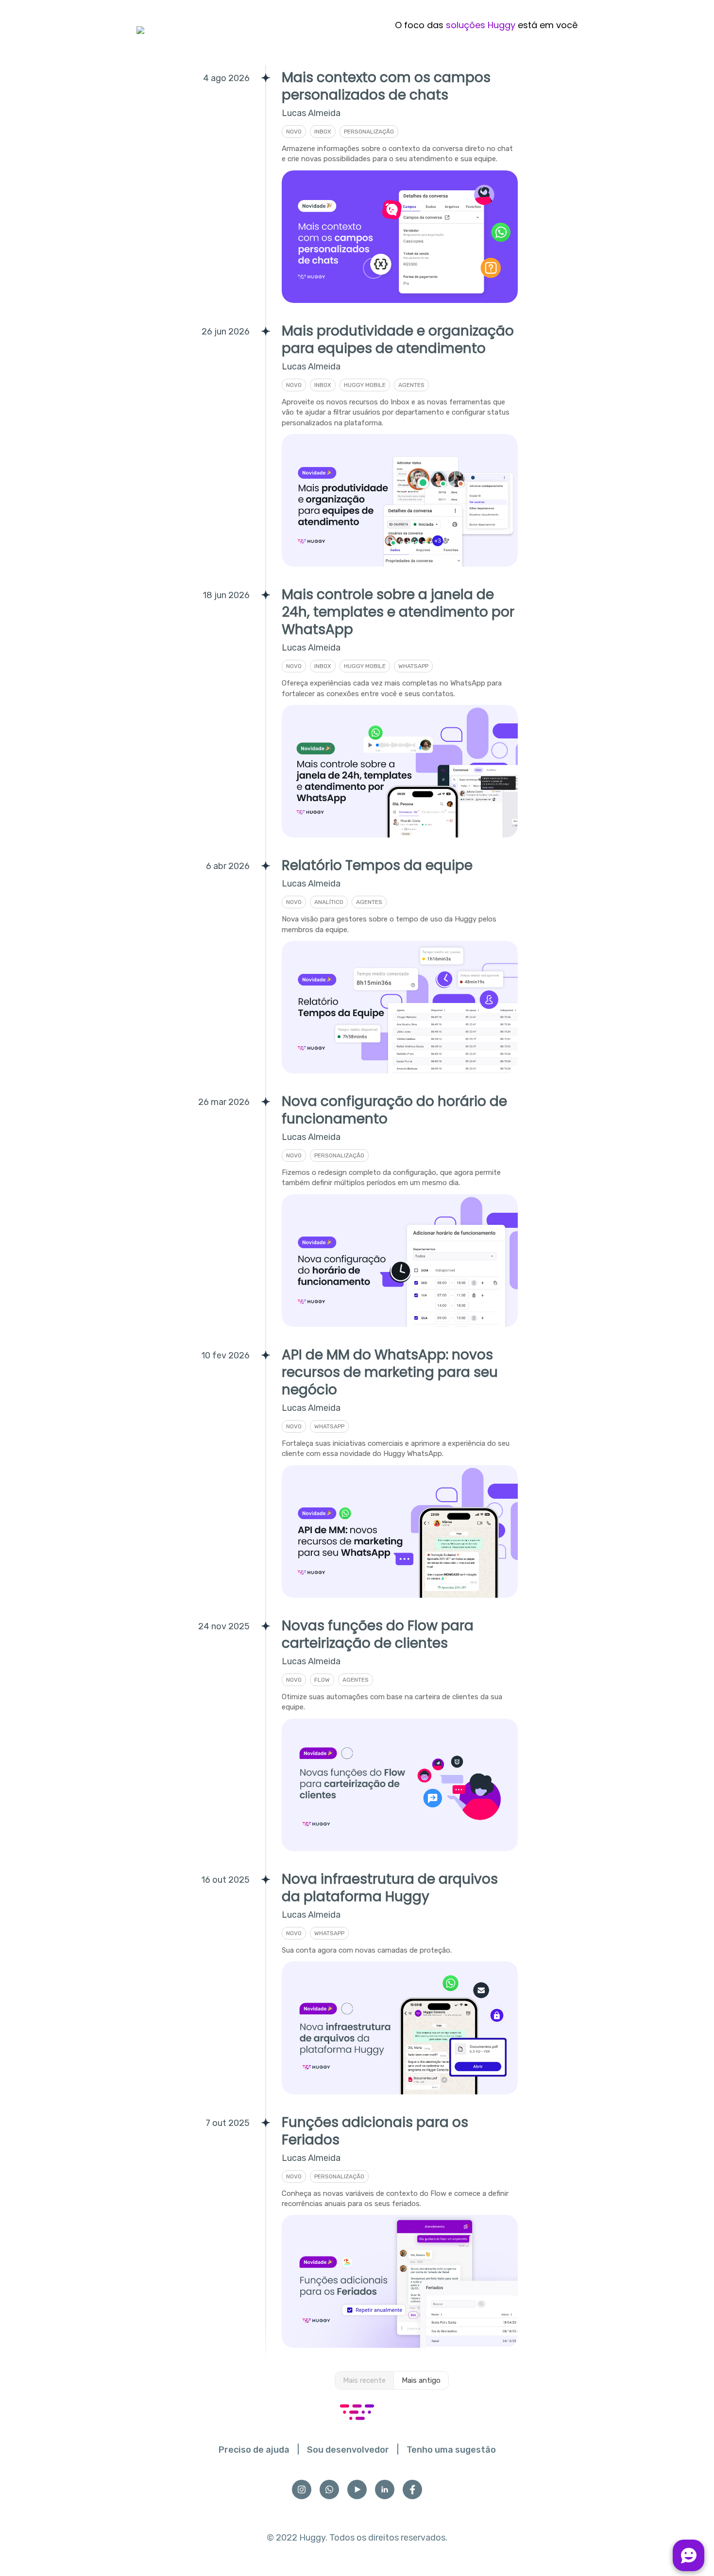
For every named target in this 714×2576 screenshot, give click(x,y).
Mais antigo (421, 2380)
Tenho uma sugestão (451, 2450)
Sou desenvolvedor (348, 2450)
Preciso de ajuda (254, 2450)
